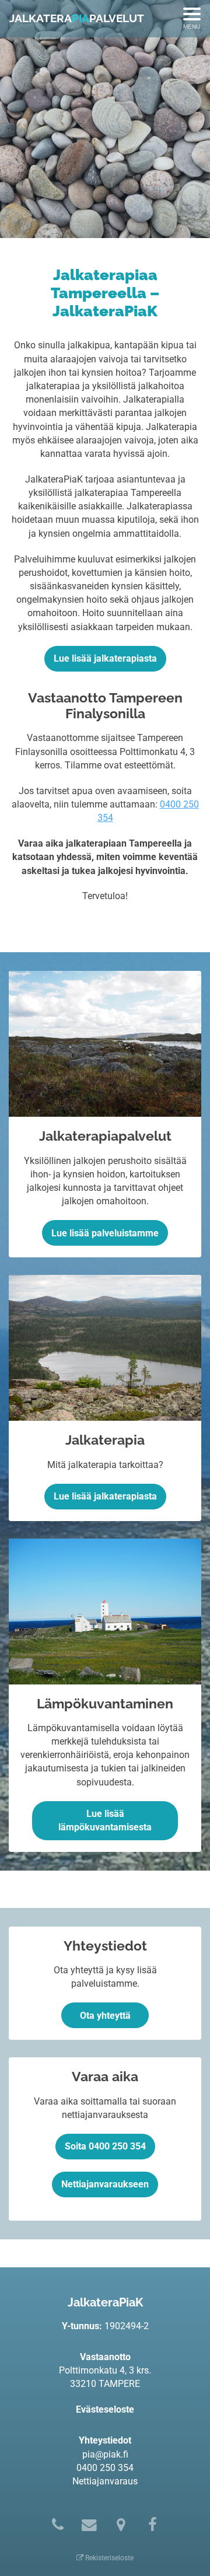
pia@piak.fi (105, 2454)
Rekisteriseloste (108, 2558)
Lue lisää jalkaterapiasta (105, 658)
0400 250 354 (105, 2468)
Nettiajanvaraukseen (105, 2184)
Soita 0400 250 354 (105, 2146)
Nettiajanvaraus (105, 2481)
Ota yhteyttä (105, 2016)
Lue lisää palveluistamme (105, 1233)
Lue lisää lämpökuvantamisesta (105, 1820)
